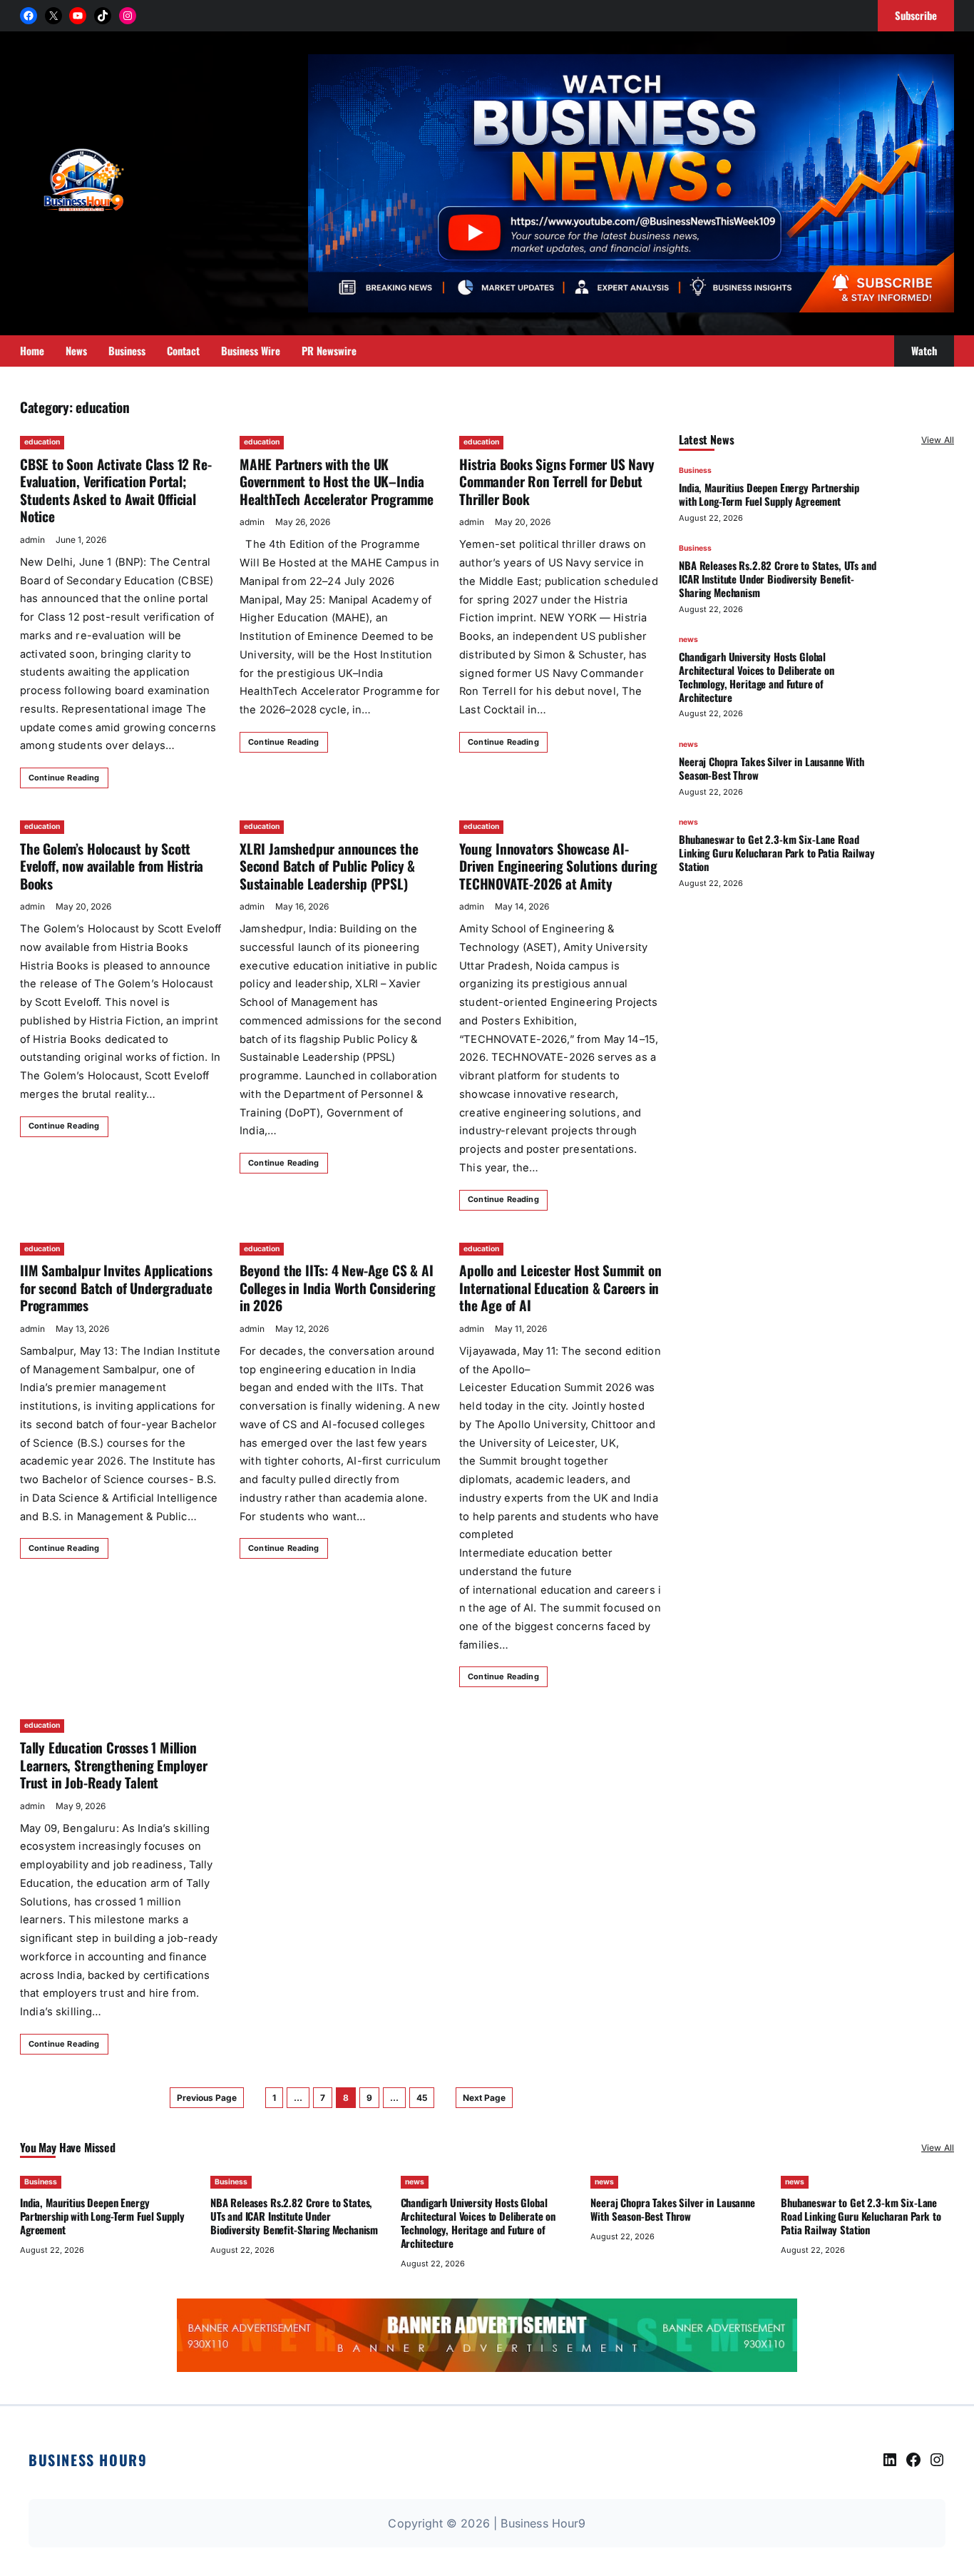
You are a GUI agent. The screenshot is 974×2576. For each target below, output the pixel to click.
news (688, 640)
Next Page (484, 2098)
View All (938, 440)
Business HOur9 (88, 2460)
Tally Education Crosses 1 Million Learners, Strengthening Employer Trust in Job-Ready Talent (114, 1765)
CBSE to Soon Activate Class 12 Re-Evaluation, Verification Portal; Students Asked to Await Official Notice (116, 490)
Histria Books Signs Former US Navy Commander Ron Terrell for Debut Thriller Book (557, 482)
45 (422, 2098)
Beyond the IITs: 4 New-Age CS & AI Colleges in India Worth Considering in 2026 (337, 1288)
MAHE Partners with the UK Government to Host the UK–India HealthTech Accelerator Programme (337, 482)
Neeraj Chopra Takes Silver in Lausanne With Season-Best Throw (771, 768)
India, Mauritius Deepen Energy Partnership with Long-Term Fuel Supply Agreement (769, 494)
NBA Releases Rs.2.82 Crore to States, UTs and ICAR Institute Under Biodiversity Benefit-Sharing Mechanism (777, 579)
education (42, 442)
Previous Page (207, 2098)
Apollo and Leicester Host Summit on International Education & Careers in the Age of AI (560, 1288)
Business (695, 470)
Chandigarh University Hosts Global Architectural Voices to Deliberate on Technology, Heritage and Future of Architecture (757, 676)
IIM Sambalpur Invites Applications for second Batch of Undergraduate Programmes (116, 1288)
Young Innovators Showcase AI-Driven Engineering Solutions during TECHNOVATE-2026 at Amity (558, 866)
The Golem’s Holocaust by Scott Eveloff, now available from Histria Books (112, 866)
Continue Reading (64, 778)
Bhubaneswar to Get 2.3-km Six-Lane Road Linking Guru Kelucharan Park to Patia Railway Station (776, 852)
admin (32, 540)
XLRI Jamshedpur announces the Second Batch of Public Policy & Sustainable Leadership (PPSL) (329, 866)
